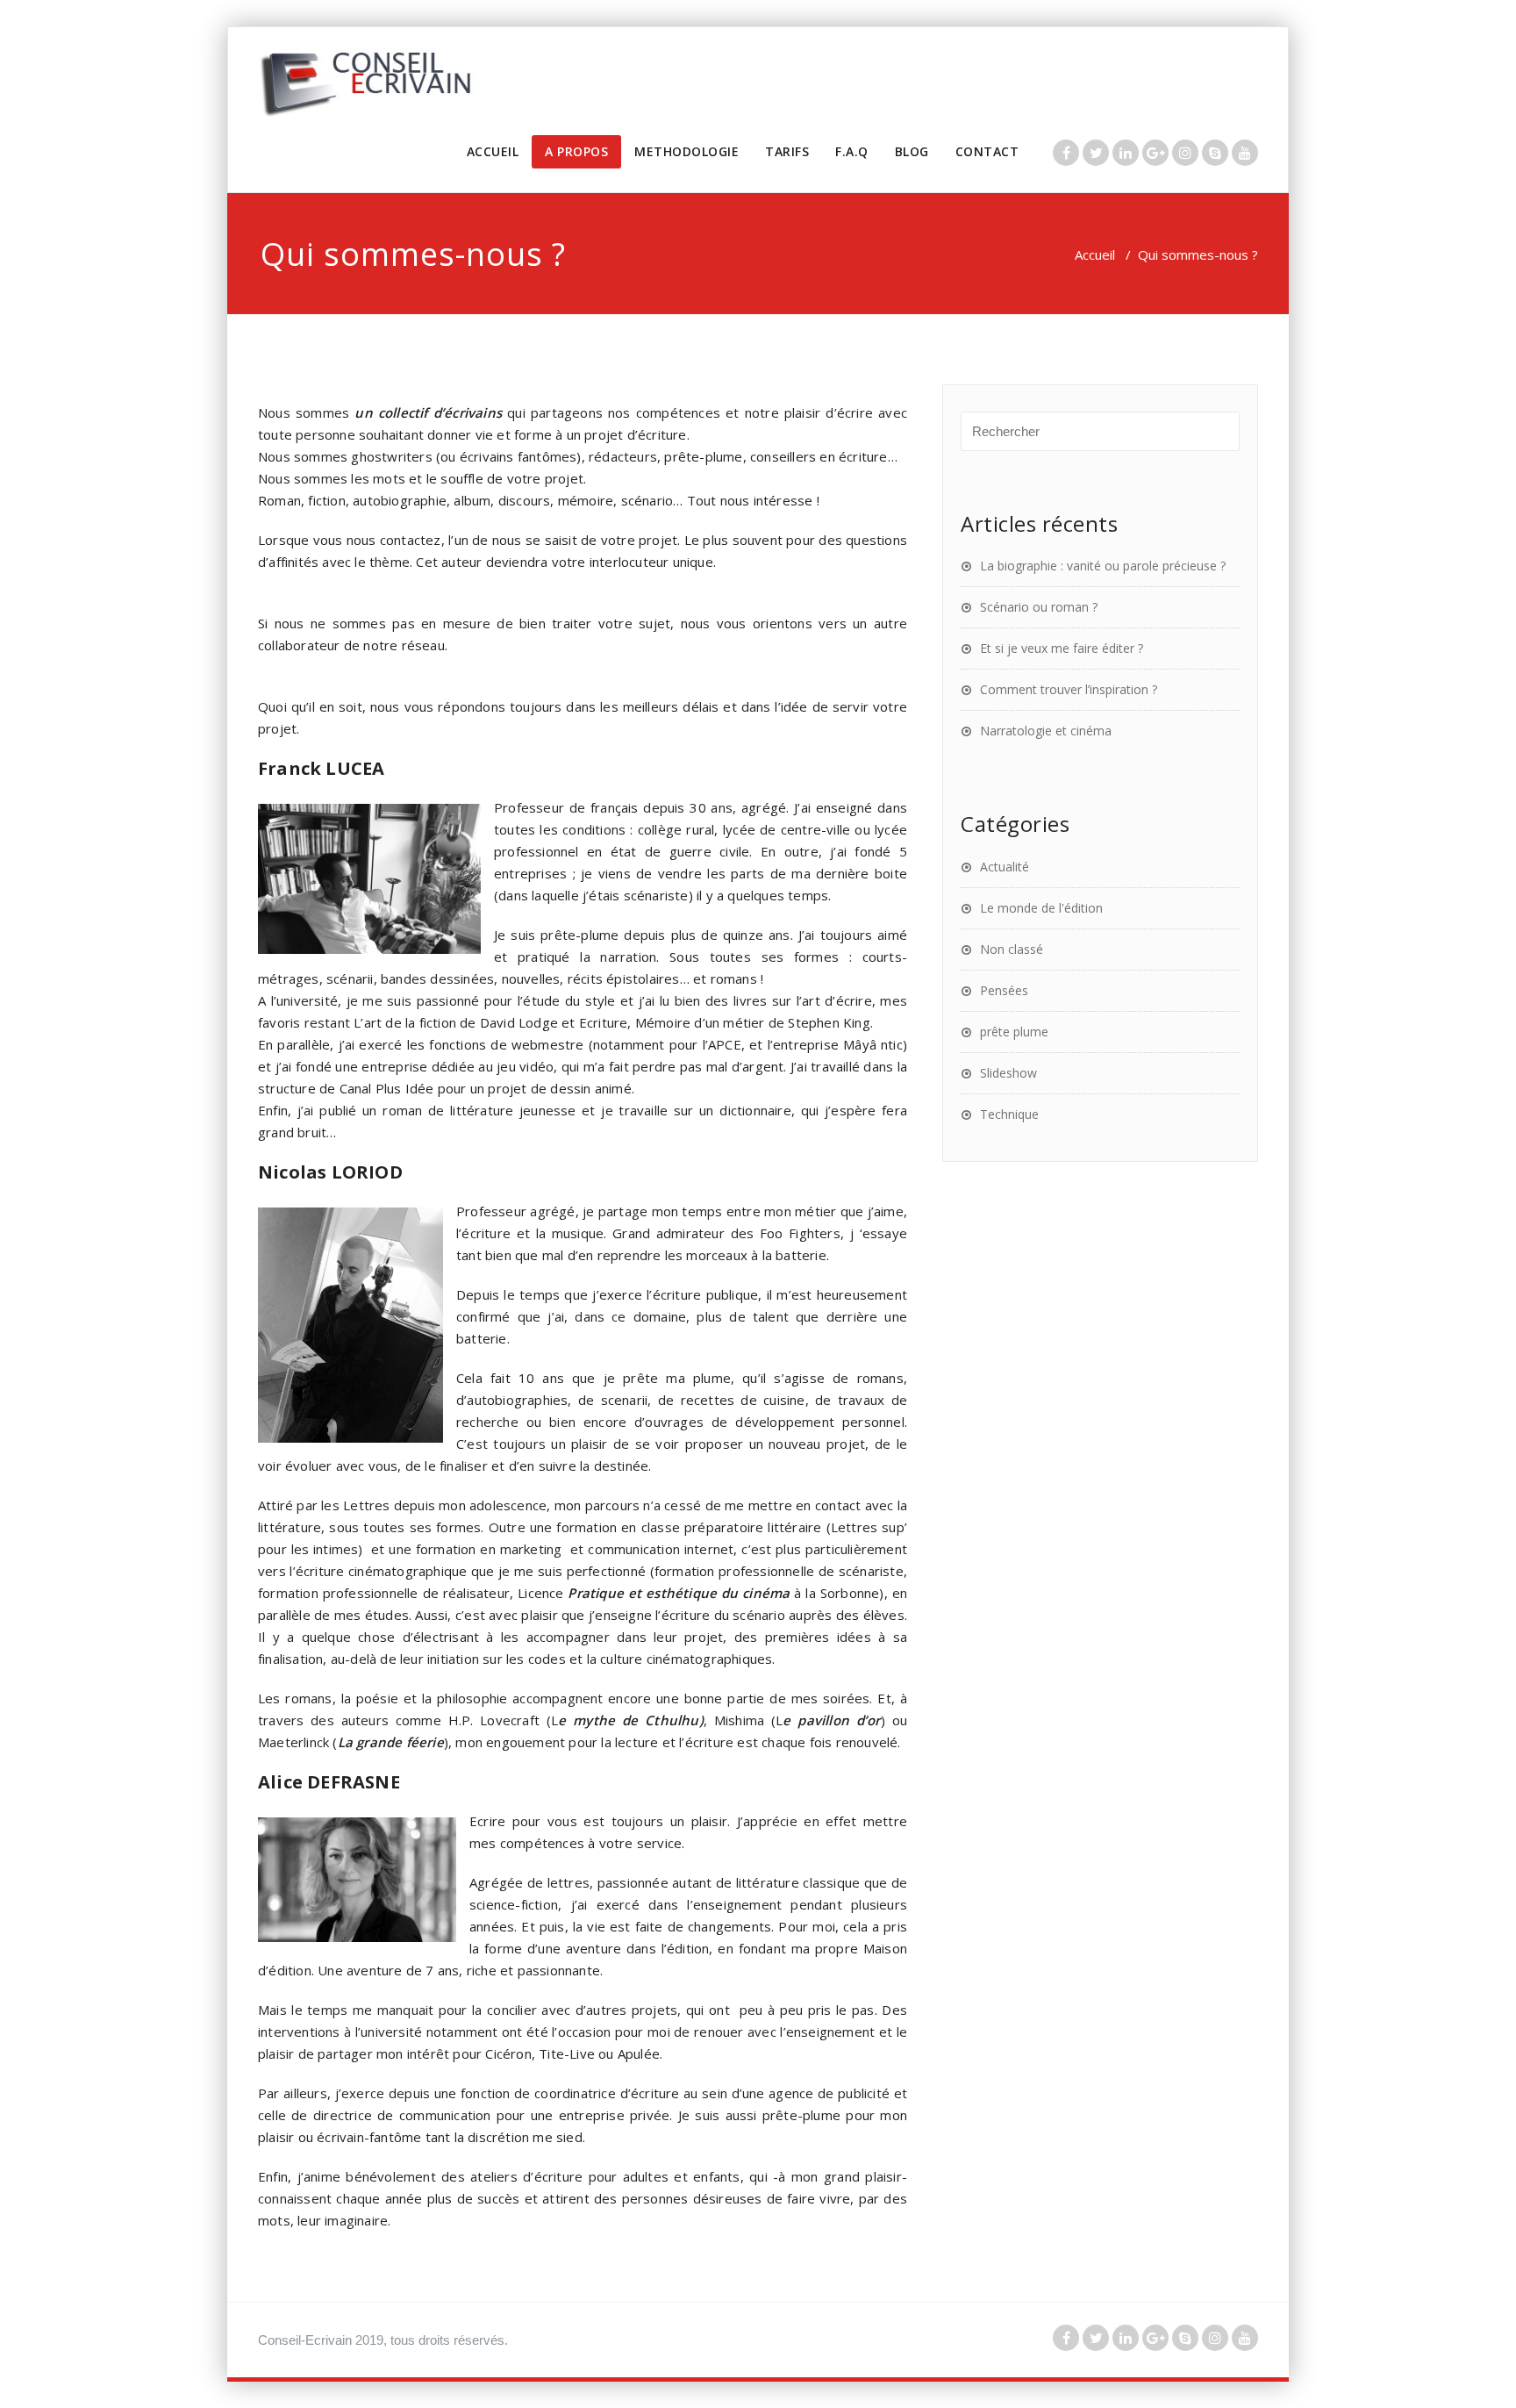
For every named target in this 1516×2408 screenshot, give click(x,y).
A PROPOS (576, 151)
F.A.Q (852, 151)
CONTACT (987, 151)
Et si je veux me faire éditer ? (1062, 648)
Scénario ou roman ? (1039, 607)
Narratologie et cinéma (1046, 731)
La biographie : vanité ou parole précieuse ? (1103, 566)
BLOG (912, 151)
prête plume (1014, 1032)
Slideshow (1008, 1073)
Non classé (1012, 949)
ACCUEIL (493, 151)
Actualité (1005, 867)
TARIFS (787, 151)
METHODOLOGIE (686, 151)
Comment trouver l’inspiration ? (1069, 689)
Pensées (1004, 990)
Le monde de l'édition (1041, 908)
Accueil (1095, 254)
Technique (1009, 1114)
